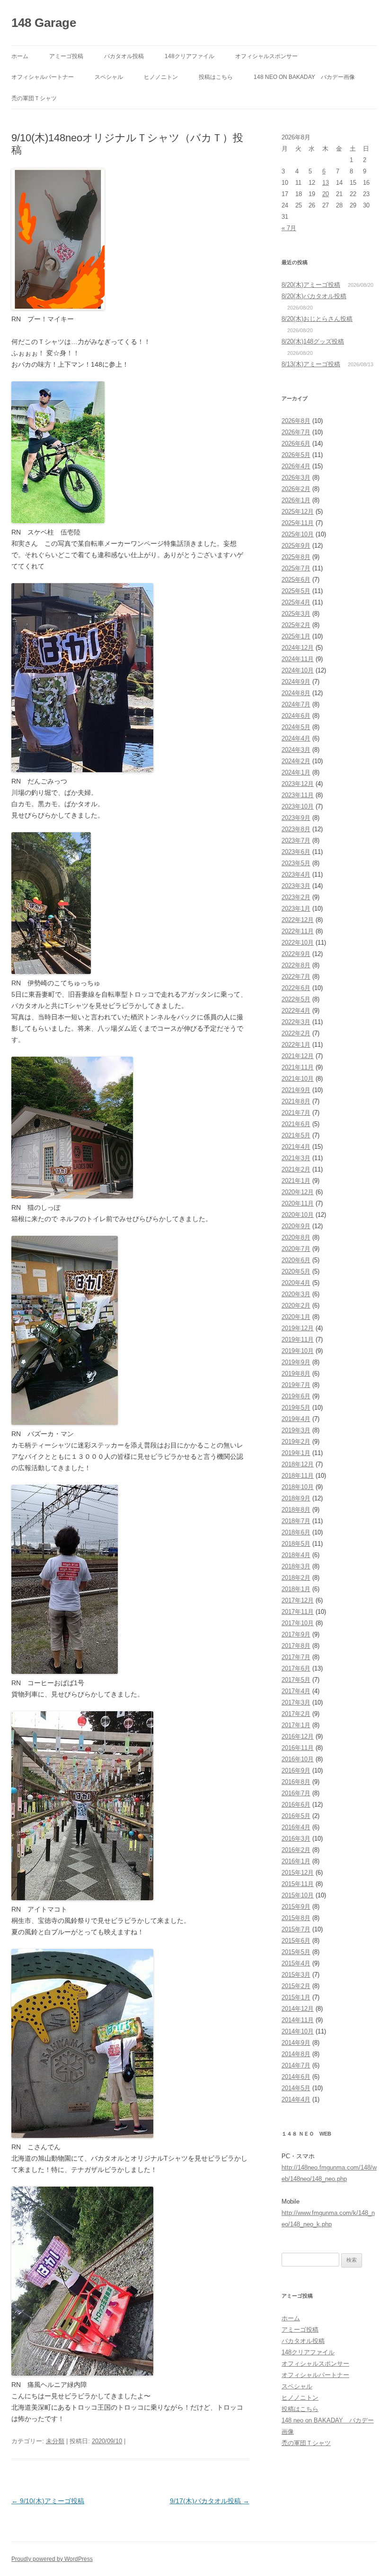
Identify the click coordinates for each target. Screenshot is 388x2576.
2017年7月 (296, 1657)
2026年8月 (296, 421)
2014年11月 (298, 2020)
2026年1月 (296, 500)
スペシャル (109, 77)
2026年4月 (296, 466)
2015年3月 (296, 1975)
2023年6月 (296, 852)
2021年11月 (298, 1067)
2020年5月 (296, 1271)
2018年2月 (296, 1578)
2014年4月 (296, 2099)
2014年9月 (296, 2043)
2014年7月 (296, 2065)
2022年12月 (298, 920)
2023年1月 (296, 909)
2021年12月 (298, 1056)
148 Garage (44, 23)
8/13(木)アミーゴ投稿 (311, 364)
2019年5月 (296, 1408)
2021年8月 (296, 1101)
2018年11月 (298, 1476)
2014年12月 (298, 2009)
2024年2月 (296, 761)
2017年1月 (296, 1725)
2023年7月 (296, 840)
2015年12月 (298, 1873)
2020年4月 (296, 1283)
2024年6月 (296, 716)
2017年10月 (298, 1623)
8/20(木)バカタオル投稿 (314, 296)
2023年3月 (296, 886)
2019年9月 (296, 1362)
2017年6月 (296, 1668)
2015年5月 (296, 1952)
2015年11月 (298, 1884)
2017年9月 (296, 1634)
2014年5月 (296, 2088)
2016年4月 (296, 1827)
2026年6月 (296, 444)
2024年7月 (296, 704)
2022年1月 (296, 1045)
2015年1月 (296, 1997)
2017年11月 (298, 1612)
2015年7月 (296, 1929)
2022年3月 (296, 1022)
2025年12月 (298, 512)
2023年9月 (296, 818)
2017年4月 (296, 1691)
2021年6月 (296, 1124)
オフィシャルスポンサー (266, 56)
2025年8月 (296, 557)
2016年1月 (296, 1861)
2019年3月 (296, 1430)
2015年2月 (296, 1986)
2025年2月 (296, 625)
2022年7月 (296, 977)
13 (326, 183)
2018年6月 (296, 1532)
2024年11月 (298, 659)
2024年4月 (296, 738)
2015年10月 (298, 1895)
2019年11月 (298, 1340)
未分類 (55, 2441)
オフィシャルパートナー (43, 77)
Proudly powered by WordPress (52, 2559)
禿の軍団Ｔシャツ (34, 98)
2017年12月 (298, 1600)
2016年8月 (296, 1782)
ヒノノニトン (161, 77)
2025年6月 (296, 580)
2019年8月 (296, 1374)
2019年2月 (296, 1442)
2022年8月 (296, 965)
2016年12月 (298, 1736)
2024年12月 (298, 648)
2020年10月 (298, 1215)
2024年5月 (296, 727)
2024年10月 (298, 670)
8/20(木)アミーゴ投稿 (311, 285)
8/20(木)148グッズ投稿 (313, 341)
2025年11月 (298, 523)
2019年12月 (298, 1328)
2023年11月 (298, 795)
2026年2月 (296, 489)
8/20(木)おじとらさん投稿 (317, 319)
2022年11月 (298, 931)
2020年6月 (296, 1260)
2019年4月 (296, 1419)
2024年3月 (296, 750)
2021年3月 (296, 1158)
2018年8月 (296, 1510)
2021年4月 (296, 1147)
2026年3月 (296, 478)
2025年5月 (296, 591)
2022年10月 (298, 943)
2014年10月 (298, 2031)
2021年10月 (298, 1079)
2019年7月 (296, 1385)
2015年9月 (296, 1907)
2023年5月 (296, 863)
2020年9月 (296, 1226)
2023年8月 (296, 829)
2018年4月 (296, 1555)
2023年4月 (296, 874)
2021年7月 (296, 1113)
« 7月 (289, 228)
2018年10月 (298, 1487)
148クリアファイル (190, 56)
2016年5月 (296, 1816)
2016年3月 (296, 1839)
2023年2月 (296, 897)
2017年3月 (296, 1702)
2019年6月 (296, 1396)
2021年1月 (296, 1181)
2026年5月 (296, 455)
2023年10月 (298, 806)
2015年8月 (296, 1918)
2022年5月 (296, 999)
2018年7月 (296, 1521)
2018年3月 (296, 1566)
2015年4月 (296, 1963)
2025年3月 (296, 614)
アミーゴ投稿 (66, 56)
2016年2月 (296, 1850)
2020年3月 (296, 1294)
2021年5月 (296, 1135)
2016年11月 (298, 1748)
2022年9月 (296, 954)
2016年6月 (296, 1805)
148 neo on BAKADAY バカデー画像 (304, 77)
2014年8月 (296, 2054)
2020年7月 (296, 1249)
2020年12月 (298, 1192)
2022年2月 (296, 1033)
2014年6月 (296, 2077)
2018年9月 (296, 1498)
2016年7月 (296, 1793)
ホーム (20, 56)
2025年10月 (298, 534)
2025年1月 (296, 636)
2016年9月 (296, 1770)
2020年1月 (296, 1317)
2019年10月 (298, 1351)
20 (326, 194)
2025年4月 (296, 602)
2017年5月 (296, 1680)
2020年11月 (298, 1203)
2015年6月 (296, 1941)
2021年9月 (296, 1090)
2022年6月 (296, 988)
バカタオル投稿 (124, 56)
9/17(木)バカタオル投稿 (210, 2501)
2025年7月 (296, 568)
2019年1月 (296, 1453)
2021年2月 (296, 1169)
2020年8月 (296, 1237)
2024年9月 (296, 682)
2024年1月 (296, 772)
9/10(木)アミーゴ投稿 (48, 2501)
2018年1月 (296, 1589)
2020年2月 (296, 1305)
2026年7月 (296, 432)
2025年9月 (296, 546)
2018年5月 (296, 1544)
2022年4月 (296, 1011)
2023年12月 (298, 784)
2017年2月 (296, 1714)
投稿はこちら (216, 77)
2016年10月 (298, 1759)
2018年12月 (298, 1464)
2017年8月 (296, 1646)
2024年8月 (296, 693)
